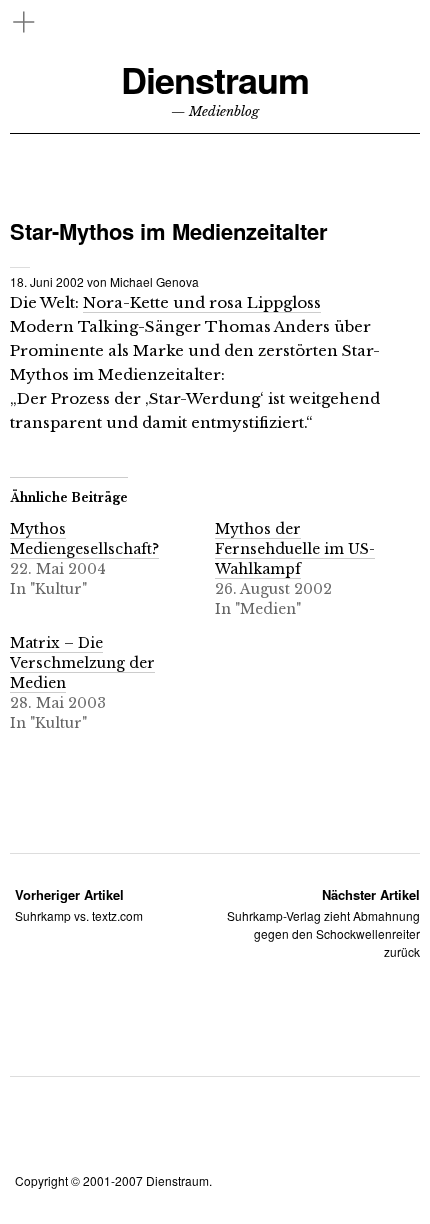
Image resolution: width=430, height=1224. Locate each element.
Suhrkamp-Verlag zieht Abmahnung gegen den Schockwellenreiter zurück (323, 922)
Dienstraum (215, 79)
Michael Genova (154, 281)
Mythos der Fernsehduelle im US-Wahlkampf (295, 549)
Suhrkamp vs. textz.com (79, 904)
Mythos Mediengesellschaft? (84, 539)
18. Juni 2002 (47, 281)
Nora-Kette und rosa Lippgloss (202, 302)
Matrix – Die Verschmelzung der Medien (82, 663)
